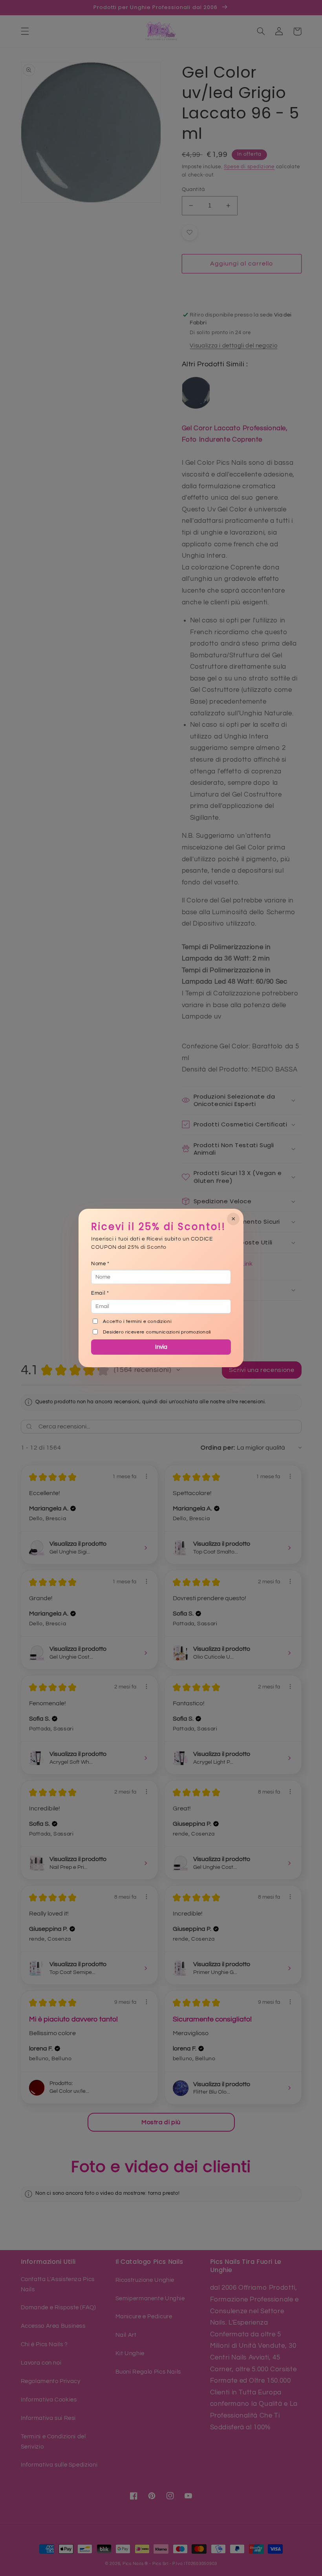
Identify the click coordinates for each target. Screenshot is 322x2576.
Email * (100, 1293)
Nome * (100, 1264)
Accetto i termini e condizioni (137, 1322)
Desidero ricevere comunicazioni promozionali (157, 1332)
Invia (161, 1347)
